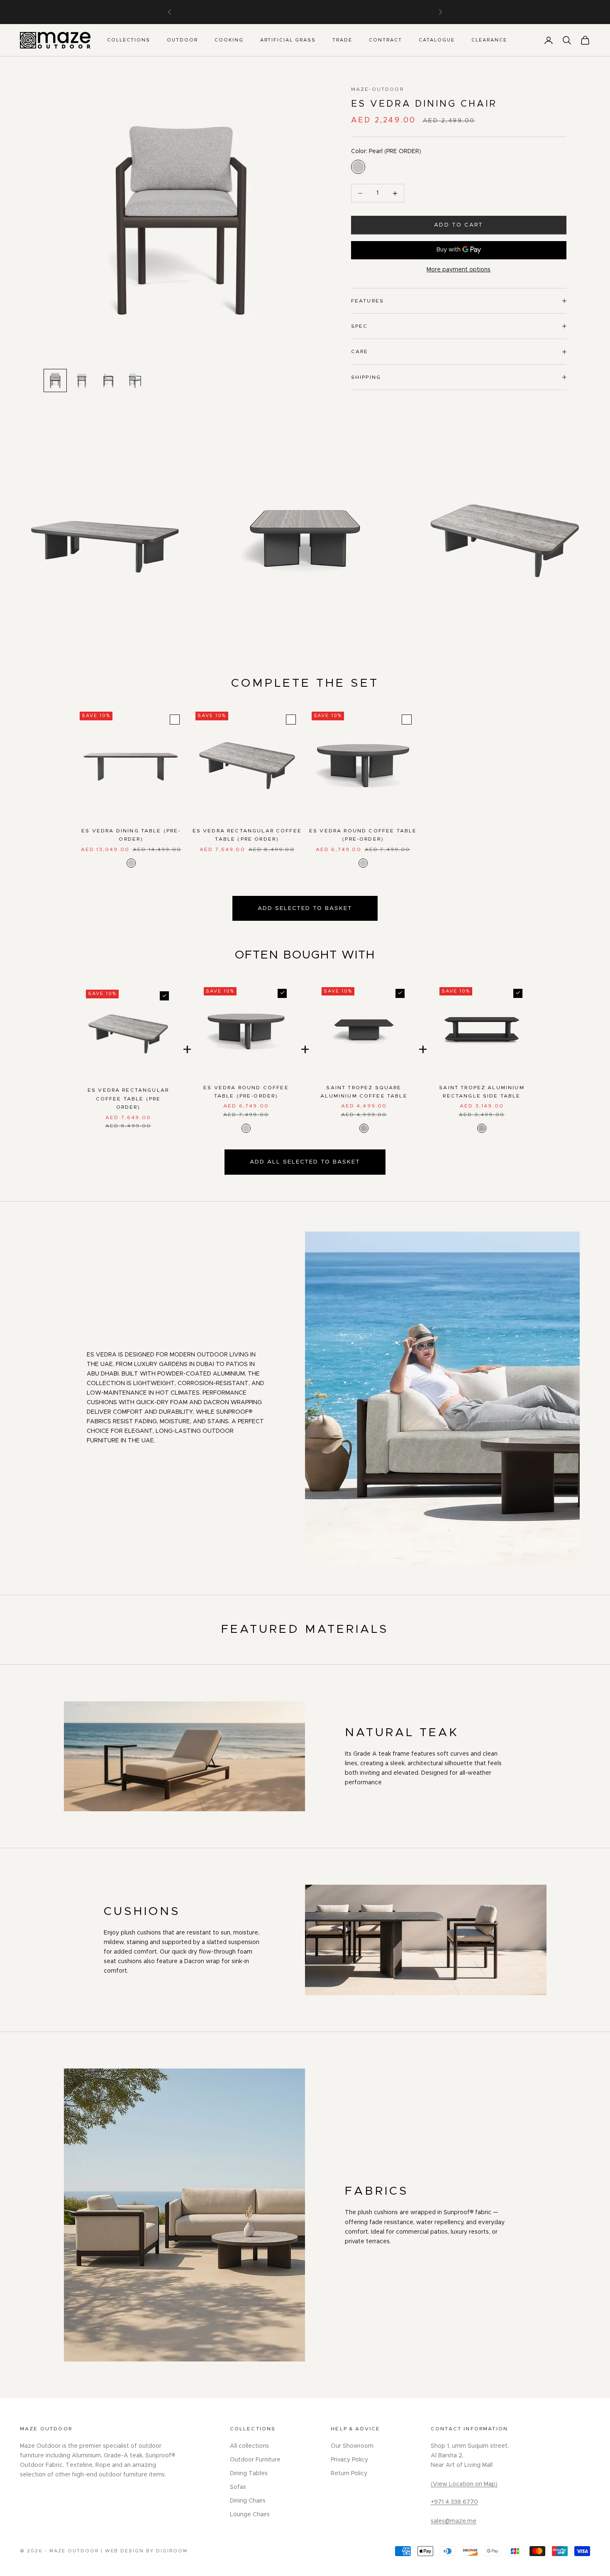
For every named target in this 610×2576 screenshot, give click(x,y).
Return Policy (349, 2474)
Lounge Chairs (250, 2515)
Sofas (238, 2487)
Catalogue (437, 40)
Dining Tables (249, 2474)
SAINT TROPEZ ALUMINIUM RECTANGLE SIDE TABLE (482, 1092)
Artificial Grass (288, 40)
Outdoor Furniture (255, 2460)
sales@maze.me (454, 2521)
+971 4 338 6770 (454, 2502)
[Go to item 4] (135, 381)
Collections (129, 40)
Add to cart (459, 225)
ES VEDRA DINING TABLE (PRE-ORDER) (131, 835)
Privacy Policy (349, 2460)
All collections (249, 2446)
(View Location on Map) (464, 2484)
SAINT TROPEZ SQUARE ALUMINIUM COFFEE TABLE (364, 1092)
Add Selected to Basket (305, 908)
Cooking (229, 40)
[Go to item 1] (55, 381)
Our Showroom (352, 2446)
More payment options (459, 270)
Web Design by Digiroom (146, 2551)
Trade (342, 40)
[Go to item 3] (108, 381)
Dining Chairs (248, 2501)
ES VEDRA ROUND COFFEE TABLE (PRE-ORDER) (363, 835)
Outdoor (182, 40)
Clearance (489, 40)
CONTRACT (386, 40)
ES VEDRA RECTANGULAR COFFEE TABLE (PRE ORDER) (247, 835)
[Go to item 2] (82, 381)
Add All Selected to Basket (305, 1162)
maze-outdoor (377, 89)
